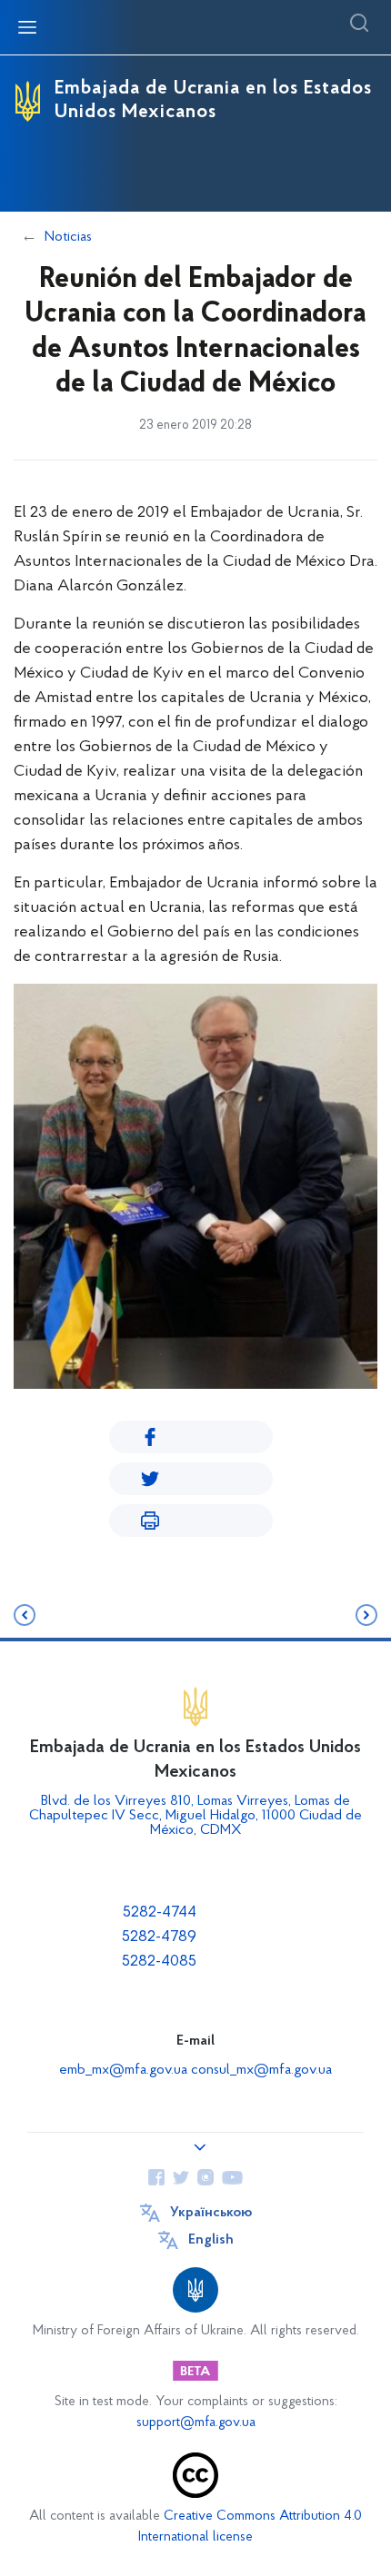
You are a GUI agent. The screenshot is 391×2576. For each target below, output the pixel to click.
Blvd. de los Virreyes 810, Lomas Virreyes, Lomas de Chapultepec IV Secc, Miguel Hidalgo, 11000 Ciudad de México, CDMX (195, 1816)
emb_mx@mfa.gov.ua (123, 2070)
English (211, 2240)
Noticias (68, 237)
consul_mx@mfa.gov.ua (261, 2070)
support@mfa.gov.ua (196, 2423)
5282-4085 (159, 1962)
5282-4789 (159, 1937)
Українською (211, 2213)
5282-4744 (160, 1913)
